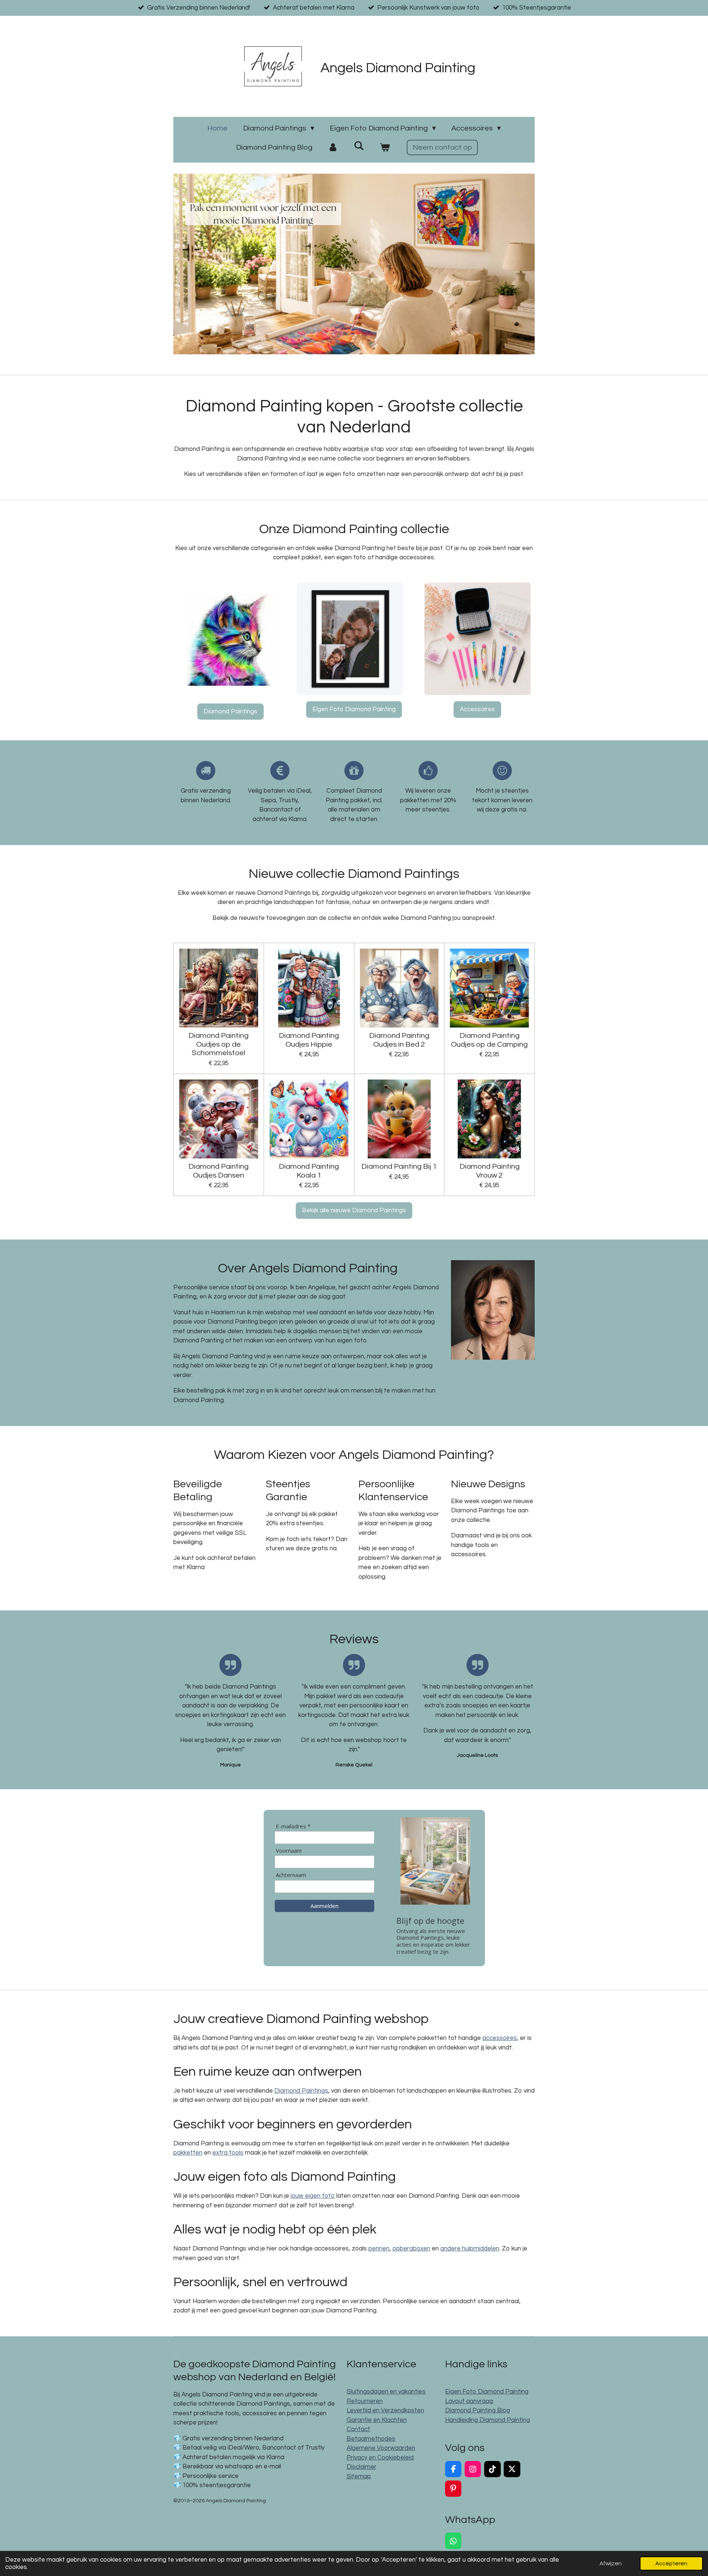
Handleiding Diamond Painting (487, 2420)
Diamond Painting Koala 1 (309, 1171)
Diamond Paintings (301, 2091)
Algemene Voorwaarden (381, 2448)
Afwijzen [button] (611, 2563)
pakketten (188, 2153)
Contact (358, 2429)
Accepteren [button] (671, 2563)
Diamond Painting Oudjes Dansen (218, 1171)
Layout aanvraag (469, 2401)
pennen (379, 2249)
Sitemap (359, 2476)
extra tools (228, 2153)
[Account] (333, 147)
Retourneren (365, 2401)
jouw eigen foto (313, 2196)
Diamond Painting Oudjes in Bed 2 (399, 1040)
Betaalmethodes (371, 2439)
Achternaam (291, 1875)
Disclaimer (362, 2467)
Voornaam (289, 1851)
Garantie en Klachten (377, 2420)
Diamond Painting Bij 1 (399, 1166)
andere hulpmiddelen (470, 2249)
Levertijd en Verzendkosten (385, 2410)
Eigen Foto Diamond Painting (487, 2392)
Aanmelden (324, 1906)
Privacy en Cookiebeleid (380, 2458)
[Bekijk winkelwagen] (385, 147)
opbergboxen (411, 2249)
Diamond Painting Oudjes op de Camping (489, 1040)
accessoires (500, 2038)
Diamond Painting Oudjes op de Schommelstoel (218, 1044)
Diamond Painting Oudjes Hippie (309, 1040)
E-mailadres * (293, 1826)
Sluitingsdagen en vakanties (386, 2392)
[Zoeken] (359, 146)
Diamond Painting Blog (478, 2410)
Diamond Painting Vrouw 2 (490, 1171)
